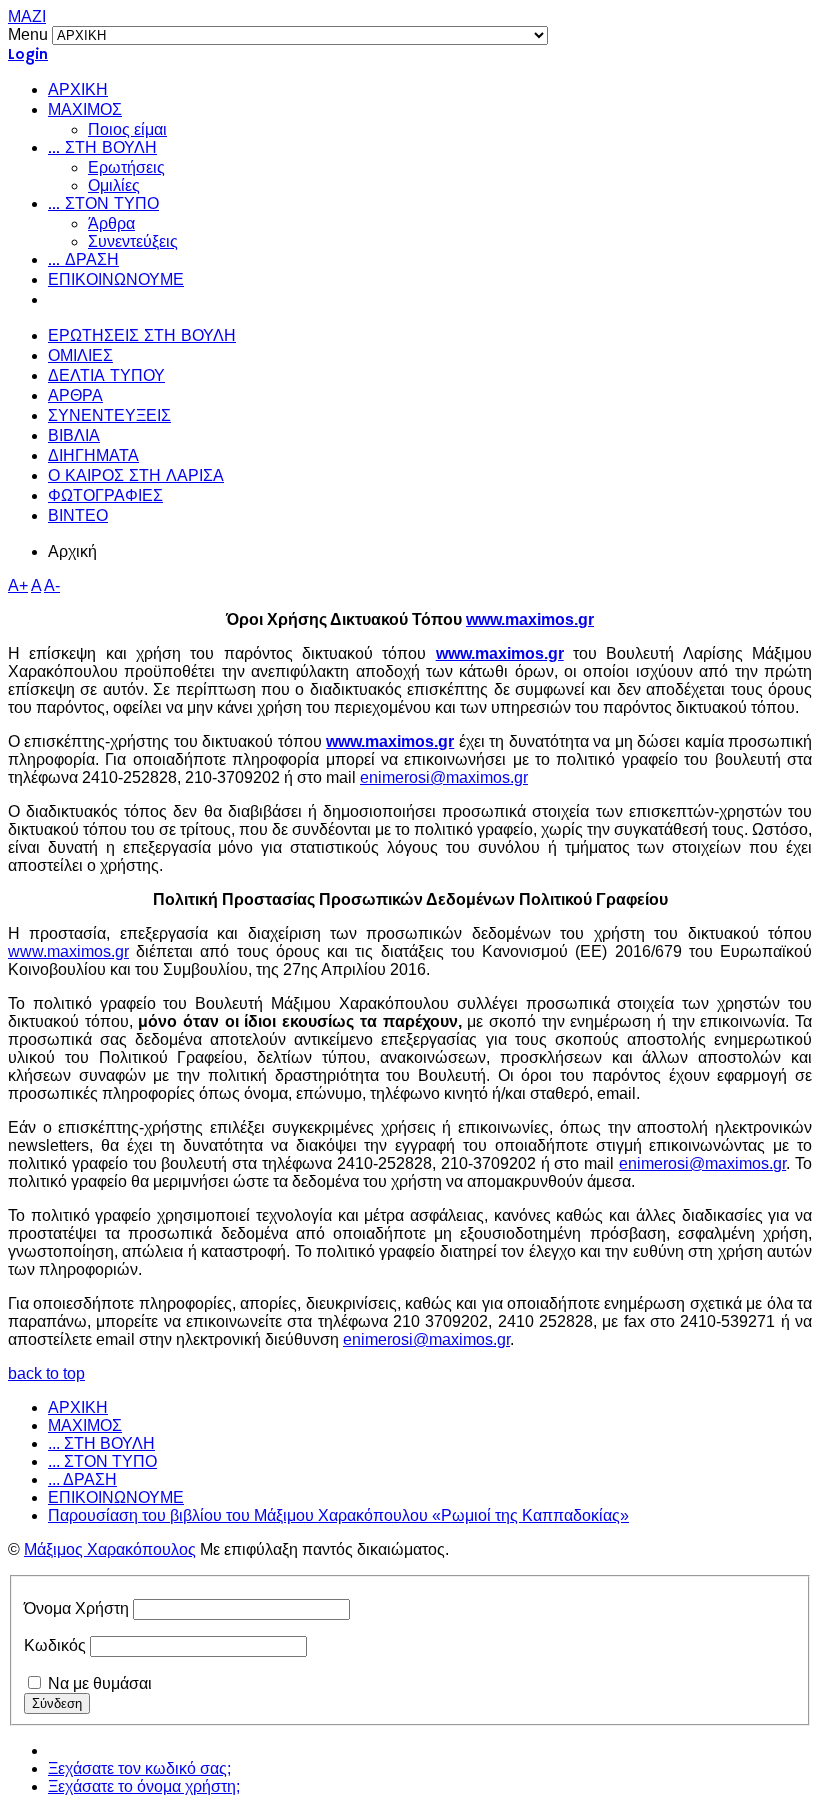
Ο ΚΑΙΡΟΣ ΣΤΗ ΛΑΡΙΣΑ (136, 477)
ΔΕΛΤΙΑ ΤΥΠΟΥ (106, 377)
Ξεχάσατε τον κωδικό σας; (139, 1768)
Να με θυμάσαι (100, 1683)
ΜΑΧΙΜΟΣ (85, 111)
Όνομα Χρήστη (76, 1608)
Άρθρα (111, 223)
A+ (18, 585)
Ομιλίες (114, 185)
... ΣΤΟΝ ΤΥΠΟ (103, 205)
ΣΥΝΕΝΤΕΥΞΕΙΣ (109, 417)
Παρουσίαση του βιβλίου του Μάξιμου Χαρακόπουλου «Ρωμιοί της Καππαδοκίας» (338, 1515)
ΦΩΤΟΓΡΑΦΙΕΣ (105, 497)
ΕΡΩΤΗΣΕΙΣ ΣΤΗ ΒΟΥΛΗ (142, 337)
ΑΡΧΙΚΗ (78, 91)
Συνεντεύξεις (133, 241)
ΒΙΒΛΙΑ (74, 437)
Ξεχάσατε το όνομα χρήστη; (144, 1786)
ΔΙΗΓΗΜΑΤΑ (93, 457)
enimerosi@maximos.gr (444, 777)
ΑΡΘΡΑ (75, 397)
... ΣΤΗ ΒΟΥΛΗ (102, 149)
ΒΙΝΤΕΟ (78, 517)
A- (52, 585)
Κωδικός (55, 1645)
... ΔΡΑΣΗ (83, 261)
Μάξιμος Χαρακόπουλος (110, 1549)
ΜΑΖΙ (27, 16)
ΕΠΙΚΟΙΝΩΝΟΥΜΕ (116, 281)
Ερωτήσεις (126, 167)
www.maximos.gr (530, 619)
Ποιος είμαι (127, 129)
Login (28, 55)
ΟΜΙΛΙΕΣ (80, 357)
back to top (46, 1373)
